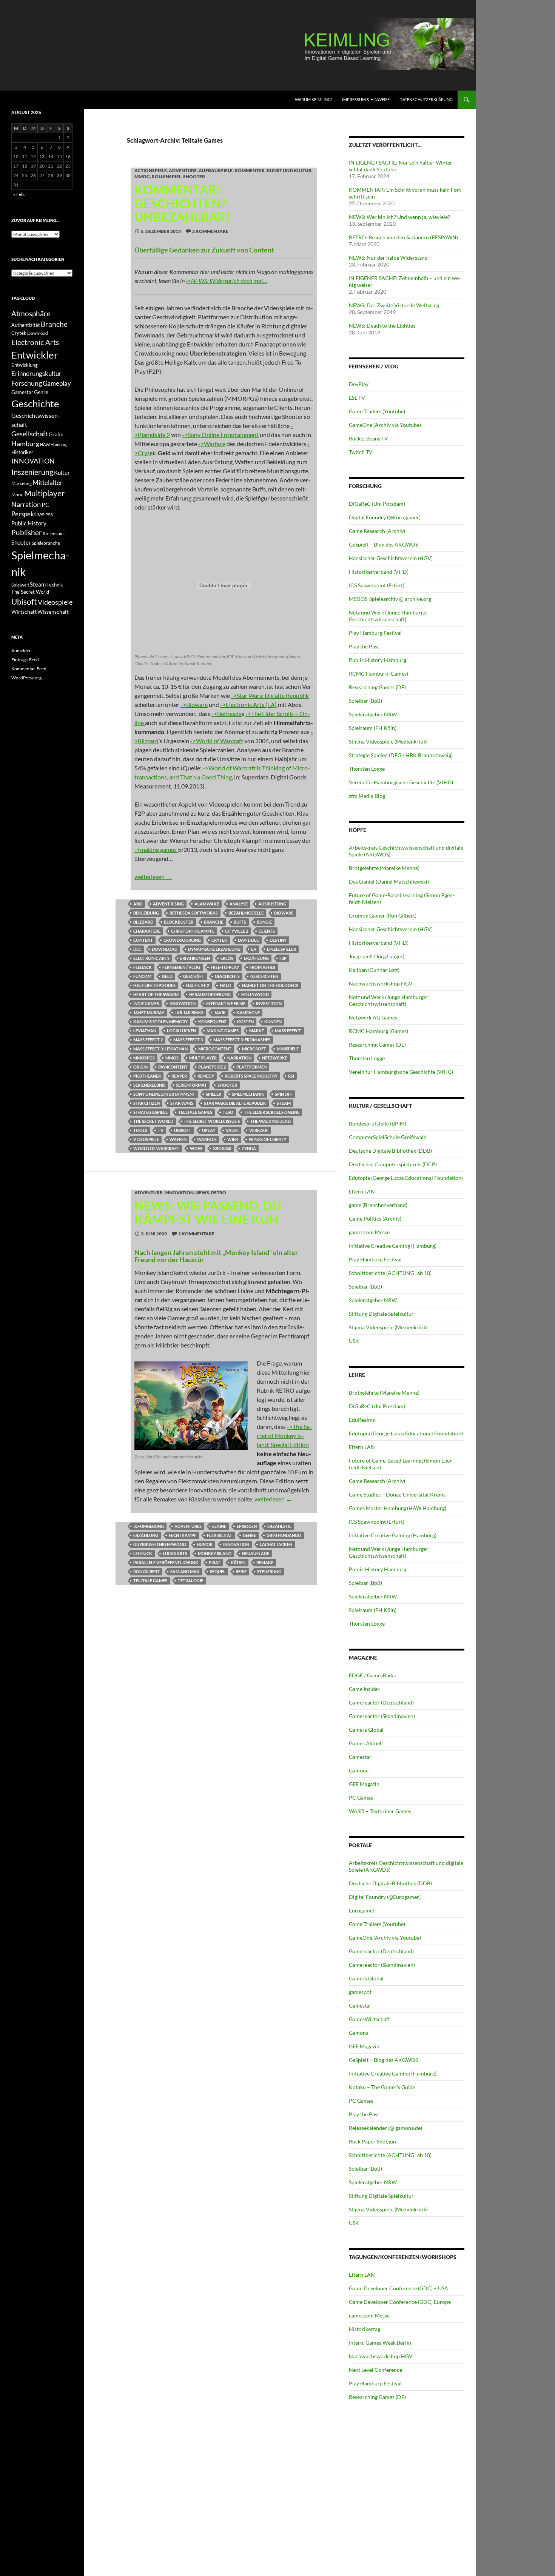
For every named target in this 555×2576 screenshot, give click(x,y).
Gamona (359, 1770)
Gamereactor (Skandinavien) (382, 1716)
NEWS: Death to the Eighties (382, 326)
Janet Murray (149, 1012)
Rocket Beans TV (368, 438)
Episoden (247, 1526)
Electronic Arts (151, 958)
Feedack (143, 967)
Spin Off (284, 1094)
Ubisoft (183, 1130)
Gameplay (57, 383)
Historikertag (365, 2329)
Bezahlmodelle (246, 913)
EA (254, 949)
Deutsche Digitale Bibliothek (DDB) (390, 1151)
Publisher (27, 532)
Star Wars (182, 1103)
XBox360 (222, 1148)
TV (161, 1130)
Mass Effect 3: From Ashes (242, 1040)
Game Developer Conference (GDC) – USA (399, 2288)
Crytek (219, 940)
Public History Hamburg (378, 660)
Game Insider (364, 1689)
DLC (137, 949)
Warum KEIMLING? (314, 99)
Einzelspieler (281, 949)
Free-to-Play (225, 967)
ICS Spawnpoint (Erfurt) (377, 585)
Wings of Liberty (267, 1139)
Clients (267, 931)
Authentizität (26, 325)
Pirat (215, 1562)
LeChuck (143, 1553)
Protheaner (147, 1076)
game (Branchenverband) (378, 1205)
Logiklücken (181, 1031)
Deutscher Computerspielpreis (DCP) (393, 1164)
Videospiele (146, 1139)
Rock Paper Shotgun (372, 2141)
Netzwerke (275, 1058)
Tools (140, 1130)
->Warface (212, 444)
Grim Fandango (284, 1535)
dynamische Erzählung (214, 949)
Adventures (188, 1526)
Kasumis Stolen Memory (160, 1022)
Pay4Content (173, 1067)
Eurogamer (362, 1910)
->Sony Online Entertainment (220, 435)
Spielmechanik (248, 1094)
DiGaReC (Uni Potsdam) (377, 504)
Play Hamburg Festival (375, 633)
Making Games (223, 1031)
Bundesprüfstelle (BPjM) (378, 1123)
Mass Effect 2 (148, 1040)
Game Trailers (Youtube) (377, 411)
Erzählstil (279, 1526)
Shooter (194, 176)
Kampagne (248, 1012)
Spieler (214, 1094)
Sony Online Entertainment (164, 1094)
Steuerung (269, 1571)
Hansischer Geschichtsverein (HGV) (391, 558)
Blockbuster (179, 922)
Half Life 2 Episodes (154, 985)
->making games (156, 849)
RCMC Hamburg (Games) (378, 674)
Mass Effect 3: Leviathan (160, 1049)
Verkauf (259, 1130)
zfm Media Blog (367, 796)
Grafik (56, 434)
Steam (284, 1103)
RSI (291, 1076)
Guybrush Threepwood (160, 1544)
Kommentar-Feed (29, 669)
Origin (140, 1067)
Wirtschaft (24, 612)
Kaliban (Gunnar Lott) (374, 970)
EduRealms (362, 1420)
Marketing (22, 483)
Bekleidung (146, 913)
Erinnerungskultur (36, 374)
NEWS (202, 1193)
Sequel (218, 1571)
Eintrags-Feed (25, 660)
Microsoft (254, 1049)
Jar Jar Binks (189, 1012)
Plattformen (251, 1067)
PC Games (361, 1798)
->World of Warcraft (217, 741)
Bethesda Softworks (194, 913)
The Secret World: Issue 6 (212, 1121)
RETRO (219, 1193)
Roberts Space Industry (251, 1076)
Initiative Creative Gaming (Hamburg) (393, 1246)
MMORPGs (144, 1058)
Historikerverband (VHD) (379, 572)
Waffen (178, 1139)
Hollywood (255, 994)
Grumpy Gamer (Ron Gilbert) (383, 915)
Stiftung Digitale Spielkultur (381, 1314)
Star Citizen (146, 1103)
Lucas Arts (175, 1553)
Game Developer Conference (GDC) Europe (400, 2302)
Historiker (22, 452)
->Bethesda (227, 714)
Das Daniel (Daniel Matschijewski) (389, 882)
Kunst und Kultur (289, 170)
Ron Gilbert (146, 1571)
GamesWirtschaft (369, 2019)
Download (165, 949)
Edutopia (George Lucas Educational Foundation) (406, 1178)
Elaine (219, 1526)
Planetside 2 (212, 1067)
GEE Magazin (364, 1784)
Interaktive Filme (226, 1003)
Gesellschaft (30, 434)
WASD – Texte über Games (380, 1811)
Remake (265, 1562)
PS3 (49, 515)
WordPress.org (26, 678)
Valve (232, 1130)
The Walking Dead (271, 1121)
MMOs (172, 1058)
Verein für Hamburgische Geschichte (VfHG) (401, 782)
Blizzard (143, 922)
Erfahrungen (195, 958)
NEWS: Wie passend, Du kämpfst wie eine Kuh (208, 1212)
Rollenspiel (166, 176)
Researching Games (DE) (377, 687)
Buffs (240, 922)
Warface (207, 1139)
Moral (17, 495)
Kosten (245, 1022)
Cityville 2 (237, 931)
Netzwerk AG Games (373, 1017)
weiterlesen (153, 877)
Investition (269, 1003)
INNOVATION (183, 1003)
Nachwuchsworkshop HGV (381, 983)
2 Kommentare (210, 231)
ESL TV (357, 398)
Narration (239, 1058)
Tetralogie (190, 1581)
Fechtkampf (183, 1535)
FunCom (142, 976)
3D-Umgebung (149, 1526)
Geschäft (194, 976)
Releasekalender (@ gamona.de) (385, 2128)
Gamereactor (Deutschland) (381, 1702)
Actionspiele (151, 170)
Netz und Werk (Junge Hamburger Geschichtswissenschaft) (389, 616)
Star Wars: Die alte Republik (235, 1103)
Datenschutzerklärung (426, 99)
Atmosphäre (31, 313)
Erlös (227, 958)
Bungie (264, 922)
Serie (241, 1571)
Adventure (183, 170)
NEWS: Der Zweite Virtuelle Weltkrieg (394, 305)
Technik (55, 585)
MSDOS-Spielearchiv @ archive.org (390, 599)
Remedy (206, 1076)
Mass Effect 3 (188, 1040)
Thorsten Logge (367, 769)
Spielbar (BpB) (365, 701)
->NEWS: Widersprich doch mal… (227, 281)
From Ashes (262, 967)
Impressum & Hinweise (366, 99)
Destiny (278, 940)
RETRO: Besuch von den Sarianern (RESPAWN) (403, 237)
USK (354, 1341)
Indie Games (146, 1003)
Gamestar (360, 1757)
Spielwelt (20, 585)
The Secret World (153, 1121)
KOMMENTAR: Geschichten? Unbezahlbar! (182, 203)
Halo (226, 985)
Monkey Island (215, 1553)
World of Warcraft (156, 1148)
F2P (283, 958)
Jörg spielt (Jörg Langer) (377, 956)
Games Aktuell (366, 1743)
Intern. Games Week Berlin (380, 2343)
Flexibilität (220, 1535)
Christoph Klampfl (193, 931)
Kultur (62, 473)
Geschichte (227, 976)
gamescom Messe (369, 1232)
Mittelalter (48, 483)
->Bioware (194, 704)
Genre (249, 1535)
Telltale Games (195, 1112)
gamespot (360, 1992)
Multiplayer (203, 1058)
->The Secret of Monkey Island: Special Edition (284, 1436)
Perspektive (28, 514)
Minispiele (288, 1049)
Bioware (284, 913)
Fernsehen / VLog (181, 967)
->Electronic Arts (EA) (248, 704)
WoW (196, 1148)
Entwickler (35, 355)
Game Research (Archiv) (377, 531)
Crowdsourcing (182, 940)
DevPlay (359, 384)
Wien (233, 1139)
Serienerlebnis (149, 1085)
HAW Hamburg (54, 444)
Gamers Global (366, 1730)
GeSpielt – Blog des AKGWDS (383, 544)
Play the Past (364, 646)
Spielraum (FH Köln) (373, 728)
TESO (228, 1112)
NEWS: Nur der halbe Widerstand (388, 258)
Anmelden (22, 651)
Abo (138, 904)
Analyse (239, 904)
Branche (214, 922)
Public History (29, 523)
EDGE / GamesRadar (373, 1675)
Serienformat (191, 1085)
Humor (205, 1544)
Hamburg (25, 444)
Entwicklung (25, 365)
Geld (167, 976)
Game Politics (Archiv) (375, 1219)
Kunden (273, 1022)
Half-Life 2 (198, 985)
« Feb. (19, 194)
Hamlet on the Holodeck (270, 985)
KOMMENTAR (250, 170)
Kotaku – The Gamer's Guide (382, 2087)
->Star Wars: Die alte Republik (270, 695)
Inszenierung (32, 472)
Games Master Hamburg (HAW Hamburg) (398, 1508)
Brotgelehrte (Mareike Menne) (384, 868)
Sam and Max (185, 1571)
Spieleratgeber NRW (373, 714)
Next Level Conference (375, 2370)
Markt (257, 1031)
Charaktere (147, 931)
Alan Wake (207, 904)
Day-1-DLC (248, 940)
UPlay (209, 1130)
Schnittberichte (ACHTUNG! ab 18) (390, 1273)
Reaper (179, 1076)
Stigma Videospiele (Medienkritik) (388, 741)
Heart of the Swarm (156, 994)
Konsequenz (212, 1022)
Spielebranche (46, 543)
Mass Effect (288, 1031)
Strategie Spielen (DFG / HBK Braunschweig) (401, 755)
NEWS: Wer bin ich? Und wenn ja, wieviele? (399, 217)
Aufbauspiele (216, 170)
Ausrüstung (272, 904)
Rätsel (238, 1562)
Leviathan (145, 1031)
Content (143, 940)
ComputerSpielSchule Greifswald (388, 1137)
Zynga (249, 1148)
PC (45, 504)
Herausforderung (210, 994)
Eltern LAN (362, 1191)
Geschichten (264, 976)
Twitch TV (361, 452)
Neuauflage (256, 1553)
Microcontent (215, 1049)
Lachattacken (276, 1544)
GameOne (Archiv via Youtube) (385, 425)
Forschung (27, 383)
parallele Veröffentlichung (166, 1562)
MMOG (142, 176)
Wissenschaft (53, 612)
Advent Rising (168, 904)
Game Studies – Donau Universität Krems (397, 1494)
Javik (220, 1012)
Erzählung (256, 958)
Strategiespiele (150, 1112)
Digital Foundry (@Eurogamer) (385, 517)
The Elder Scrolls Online (272, 1112)
